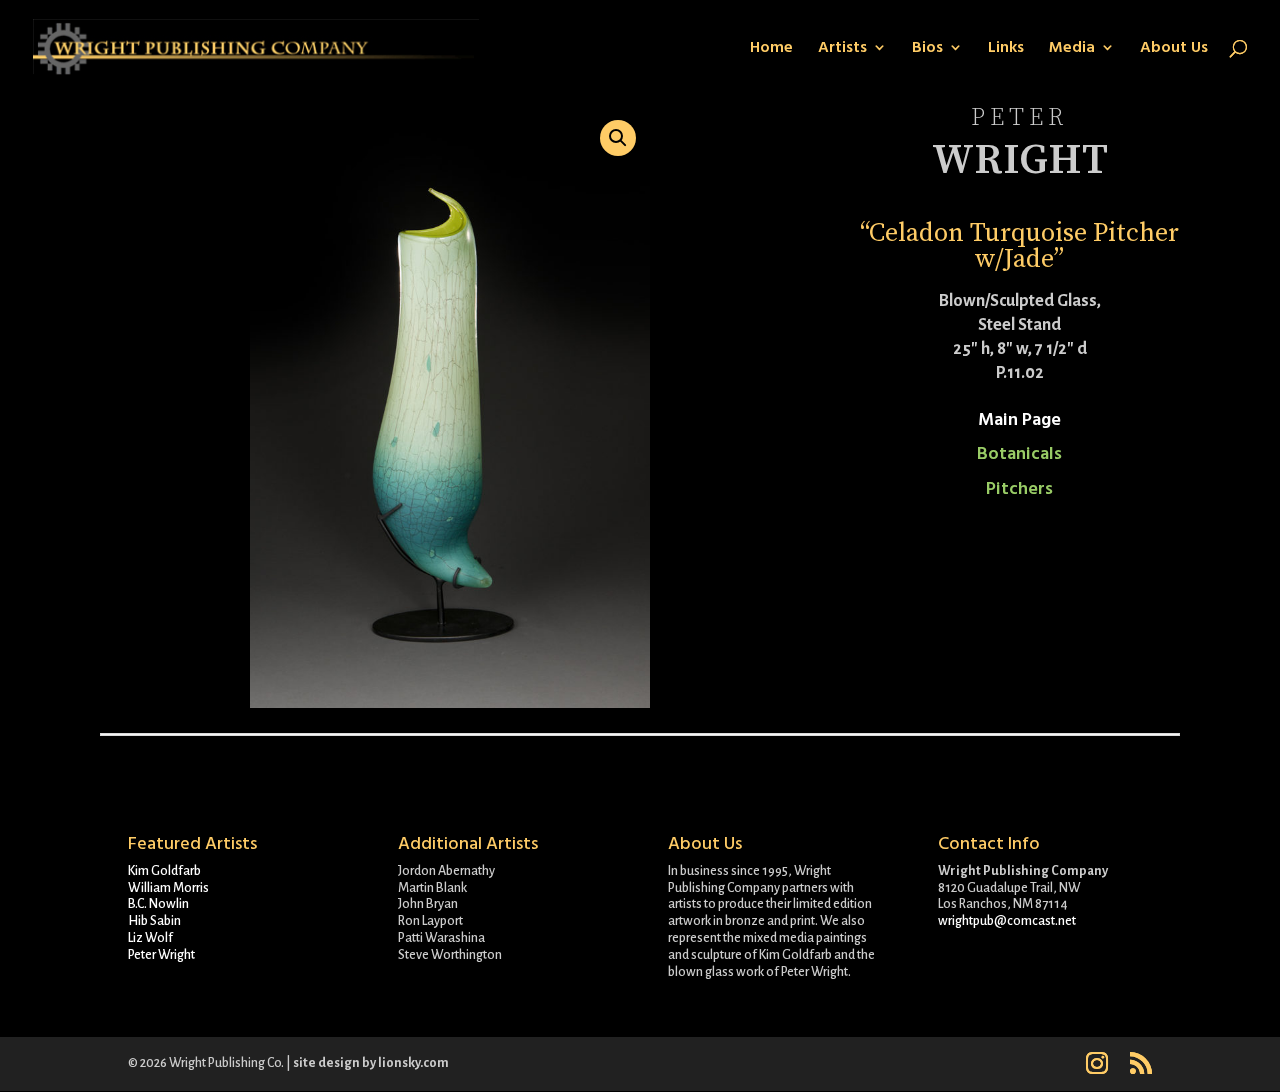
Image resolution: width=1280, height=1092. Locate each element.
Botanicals (1019, 453)
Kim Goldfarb (164, 871)
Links (1006, 49)
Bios (927, 49)
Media (1072, 49)
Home (771, 49)
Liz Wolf (150, 938)
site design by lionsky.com (371, 1063)
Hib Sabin (154, 921)
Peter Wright (161, 955)
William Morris (168, 888)
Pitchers (1019, 488)
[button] (618, 138)
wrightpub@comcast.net (1007, 921)
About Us (1174, 49)
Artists (842, 49)
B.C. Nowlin (158, 904)
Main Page (1019, 419)
